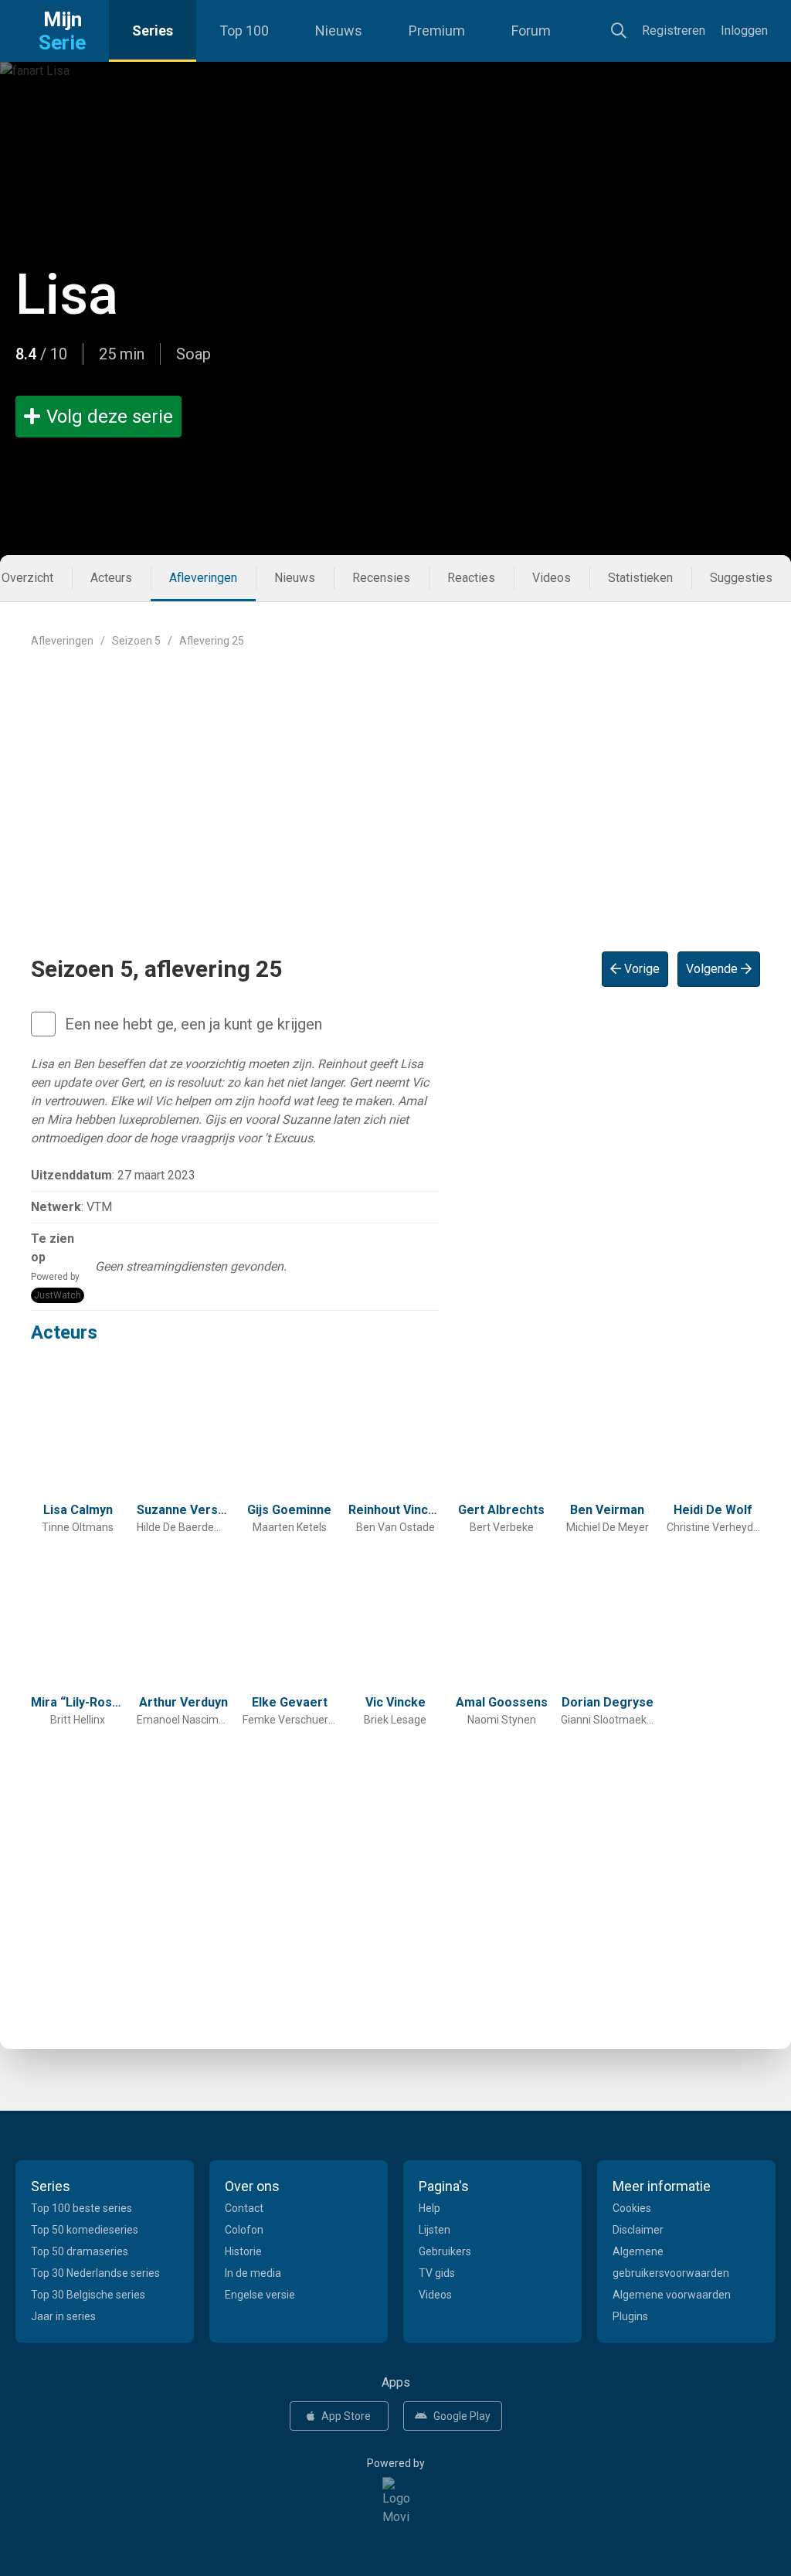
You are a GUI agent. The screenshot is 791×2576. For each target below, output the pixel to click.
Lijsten (435, 2230)
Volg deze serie (110, 417)
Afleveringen (203, 578)
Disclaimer (638, 2230)
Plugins (630, 2316)
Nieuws (339, 31)
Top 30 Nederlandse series (95, 2273)
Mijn (62, 31)
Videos (552, 578)
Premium (437, 31)
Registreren (674, 31)
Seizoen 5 (136, 641)
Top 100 (244, 31)
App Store (346, 2416)
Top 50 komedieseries (85, 2230)
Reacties (471, 578)
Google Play (462, 2416)
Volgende (713, 969)
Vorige (640, 969)
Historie (243, 2251)
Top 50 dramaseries (80, 2251)
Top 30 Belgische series (88, 2295)
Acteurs (111, 578)
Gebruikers (445, 2251)
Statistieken (640, 578)
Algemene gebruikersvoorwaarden (671, 2262)
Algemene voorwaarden (672, 2295)
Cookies (632, 2208)
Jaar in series (63, 2316)
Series (153, 31)
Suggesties (741, 578)
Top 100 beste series (81, 2208)
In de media (253, 2273)
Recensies (381, 578)
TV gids (437, 2273)
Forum (531, 31)
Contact (244, 2208)
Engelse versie (260, 2295)
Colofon (244, 2230)
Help (429, 2208)
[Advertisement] (395, 788)
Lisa (67, 295)
